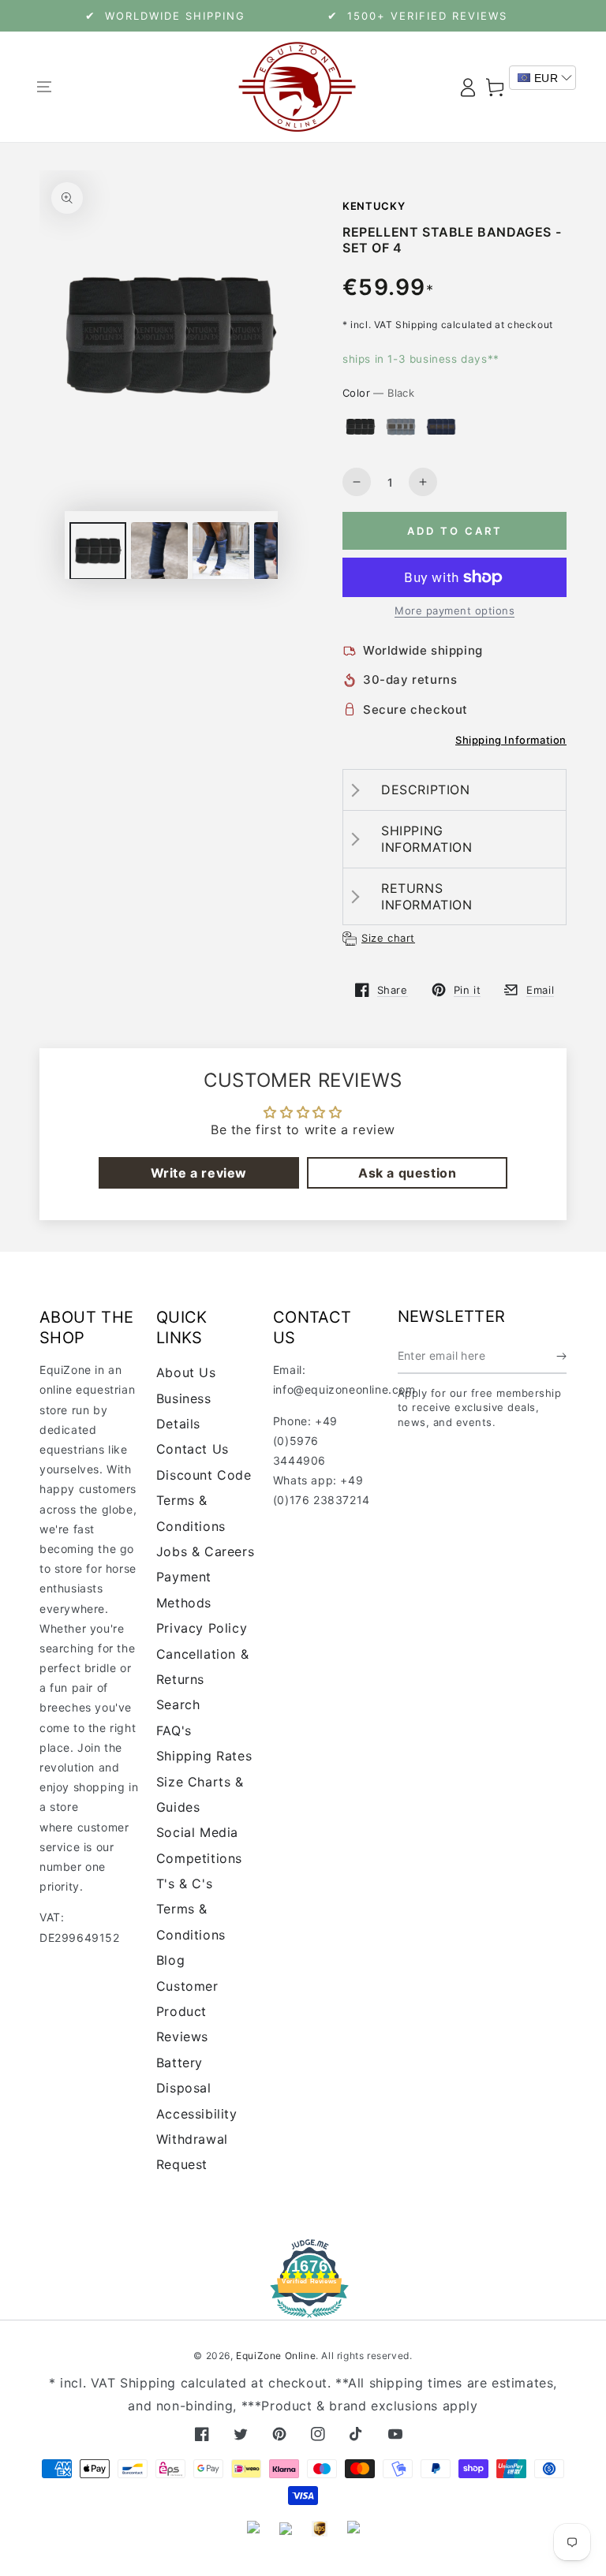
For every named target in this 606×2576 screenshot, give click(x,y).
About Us (186, 1372)
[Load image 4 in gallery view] (221, 551)
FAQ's (174, 1730)
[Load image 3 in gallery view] (159, 551)
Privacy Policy (202, 1628)
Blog (170, 1960)
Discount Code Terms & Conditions (204, 1501)
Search (178, 1704)
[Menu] (44, 87)
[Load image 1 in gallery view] (98, 551)
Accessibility (197, 2114)
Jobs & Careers (205, 1551)
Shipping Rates (204, 1756)
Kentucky (374, 206)
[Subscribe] (561, 1356)
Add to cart (455, 531)
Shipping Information (511, 740)
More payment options (454, 610)
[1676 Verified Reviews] (303, 2307)
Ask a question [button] (407, 1173)
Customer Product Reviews (187, 2012)
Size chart (388, 938)
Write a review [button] (199, 1173)
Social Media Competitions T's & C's (199, 1858)
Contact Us (193, 1449)
